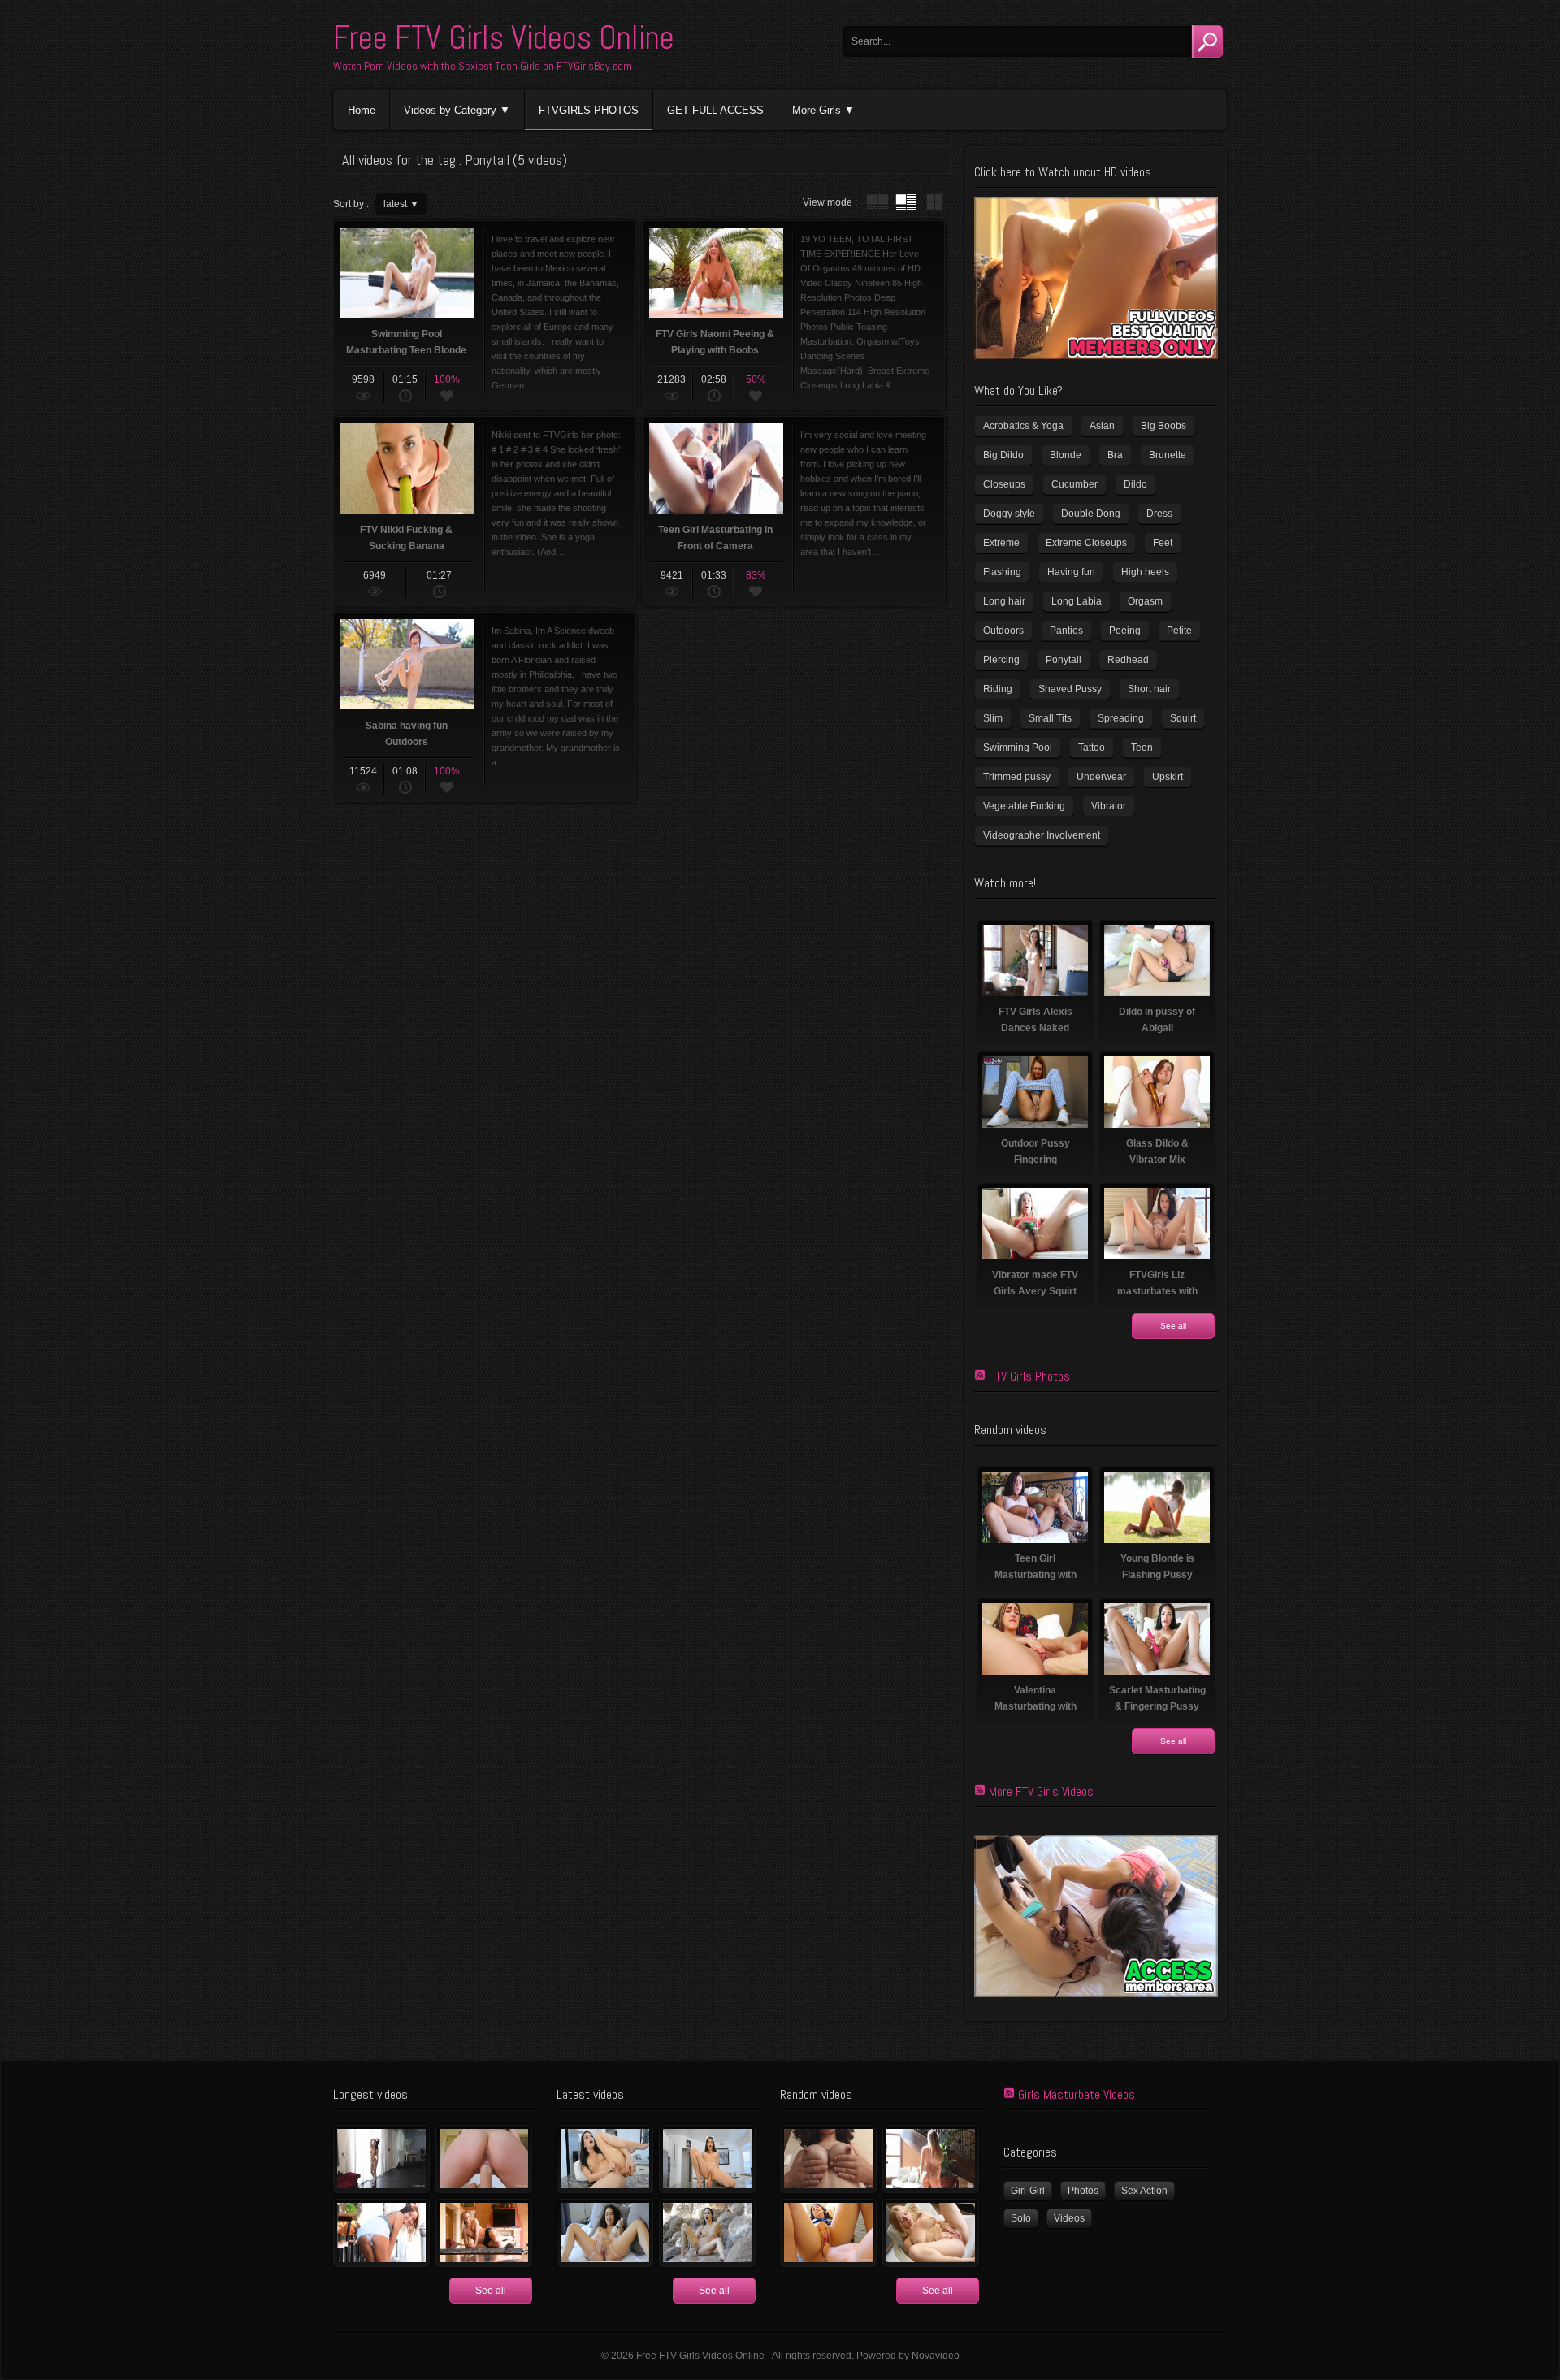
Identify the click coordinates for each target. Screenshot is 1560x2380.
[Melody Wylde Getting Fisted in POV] (828, 2233)
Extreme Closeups (1086, 543)
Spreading (1121, 718)
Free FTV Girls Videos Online (504, 38)
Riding (998, 689)
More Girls (817, 110)
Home (362, 110)
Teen (1142, 748)
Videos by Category (450, 110)
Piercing (1001, 660)
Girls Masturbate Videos (1077, 2094)
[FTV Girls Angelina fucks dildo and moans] (605, 2159)
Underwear (1101, 777)
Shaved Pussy (1070, 689)
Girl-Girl (1028, 2191)
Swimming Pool (1018, 748)
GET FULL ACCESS (715, 110)
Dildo (1135, 484)
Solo (1021, 2218)
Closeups (1004, 484)
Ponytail (1064, 660)
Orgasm (1145, 601)
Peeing (1125, 631)
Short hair (1149, 689)
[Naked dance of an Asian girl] (381, 2159)
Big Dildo (1003, 455)
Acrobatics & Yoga (1023, 426)
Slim (993, 718)
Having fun (1071, 572)
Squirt (1183, 718)
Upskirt (1168, 777)
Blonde (1066, 455)
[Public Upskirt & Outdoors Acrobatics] (381, 2233)
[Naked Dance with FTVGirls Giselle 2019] (484, 2233)
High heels (1145, 572)
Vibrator (1109, 806)
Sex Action (1144, 2191)
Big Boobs (1163, 426)
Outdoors (1003, 631)
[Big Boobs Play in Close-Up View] (828, 2159)
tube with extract (906, 202)
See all (1173, 1326)
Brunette (1168, 455)
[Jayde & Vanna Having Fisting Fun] (484, 2159)
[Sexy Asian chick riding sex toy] (707, 2159)
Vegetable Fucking (1024, 806)
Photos (1083, 2191)
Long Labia (1077, 601)
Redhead (1128, 660)
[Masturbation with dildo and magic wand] (605, 2233)
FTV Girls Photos (1029, 1376)
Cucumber (1075, 484)
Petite (1179, 631)
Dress (1159, 514)
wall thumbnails (934, 202)
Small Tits (1050, 718)
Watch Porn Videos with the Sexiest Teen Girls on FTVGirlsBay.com (483, 66)
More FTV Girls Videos (1041, 1791)
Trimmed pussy (1017, 777)
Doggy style (1009, 514)
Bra (1115, 455)
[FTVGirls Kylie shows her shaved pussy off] (931, 2233)
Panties (1066, 631)
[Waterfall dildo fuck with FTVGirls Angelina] (707, 2233)
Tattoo (1092, 748)
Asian (1102, 426)
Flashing (1002, 572)
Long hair (1004, 601)
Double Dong (1091, 514)
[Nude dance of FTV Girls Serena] (931, 2159)
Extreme (1001, 543)
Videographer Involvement (1042, 835)
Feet (1163, 543)
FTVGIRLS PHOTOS (589, 110)
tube (877, 202)
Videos (1069, 2218)
